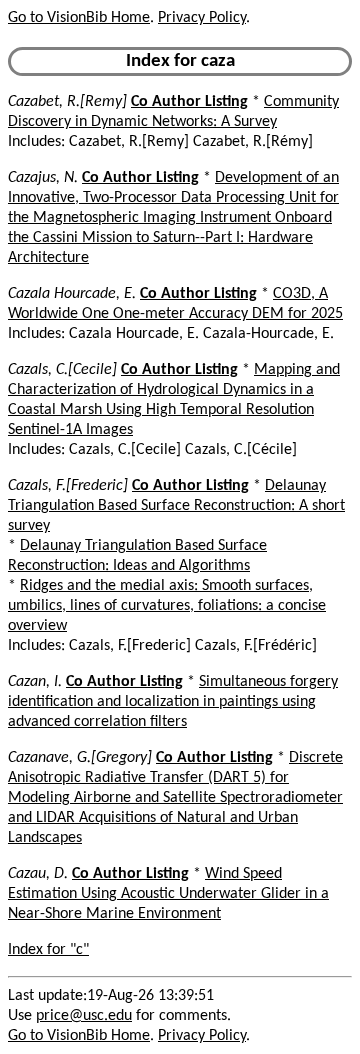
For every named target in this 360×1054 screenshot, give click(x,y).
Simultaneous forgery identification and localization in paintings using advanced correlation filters (173, 702)
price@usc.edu (84, 1016)
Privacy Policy (202, 18)
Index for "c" (48, 950)
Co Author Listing (189, 102)
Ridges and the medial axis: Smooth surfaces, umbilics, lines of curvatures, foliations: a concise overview (167, 606)
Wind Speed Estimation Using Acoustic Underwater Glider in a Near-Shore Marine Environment (168, 894)
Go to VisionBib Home (79, 18)
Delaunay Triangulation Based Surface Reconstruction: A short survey (176, 506)
